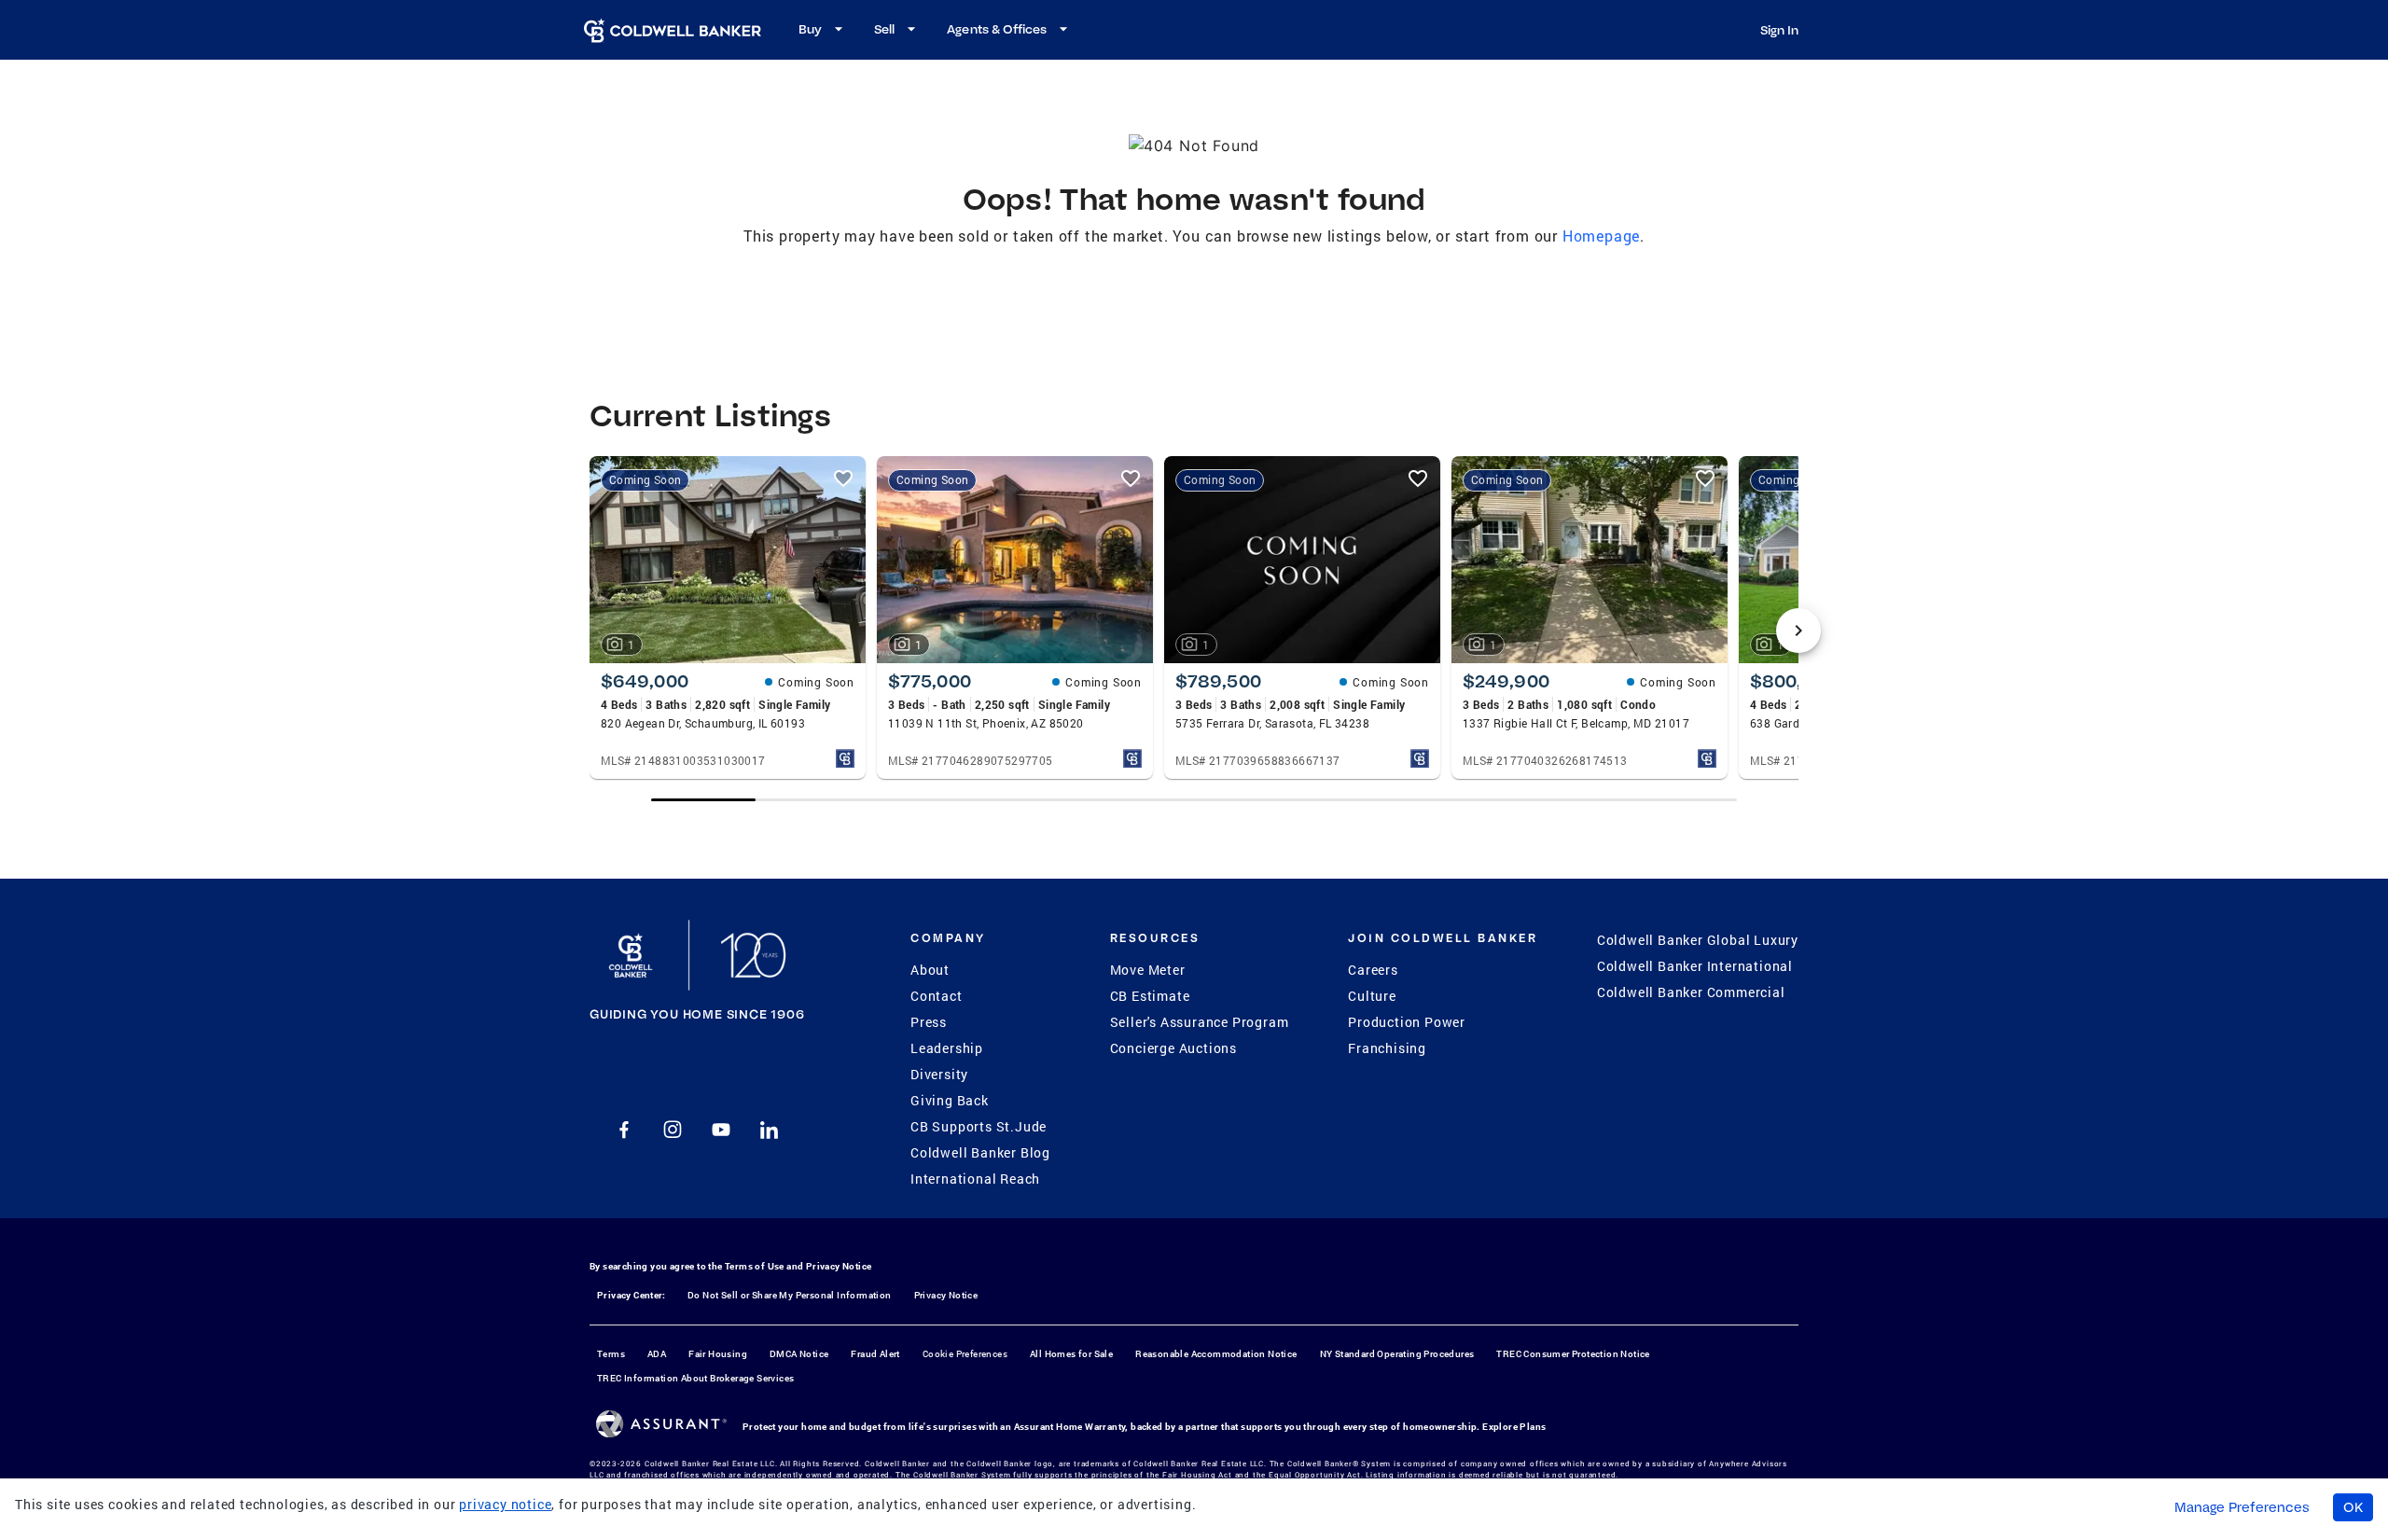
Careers (1373, 970)
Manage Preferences (2242, 1507)
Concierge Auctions (1173, 1048)
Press (929, 1022)
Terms (611, 1354)
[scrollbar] (1194, 800)
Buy (810, 29)
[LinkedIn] (770, 1130)
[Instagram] (673, 1130)
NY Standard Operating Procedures (1397, 1354)
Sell (884, 29)
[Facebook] (624, 1130)
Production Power (1407, 1022)
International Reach (975, 1179)
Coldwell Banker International (1695, 966)
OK (2353, 1507)
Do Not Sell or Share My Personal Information (790, 1295)
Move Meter (1148, 970)
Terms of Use (755, 1266)
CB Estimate (1150, 996)
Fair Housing (718, 1354)
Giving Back (950, 1100)
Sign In (1779, 30)
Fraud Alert (875, 1354)
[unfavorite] (843, 479)
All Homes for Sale (1071, 1354)
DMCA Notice (799, 1354)
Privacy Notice (839, 1266)
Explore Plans (1514, 1427)
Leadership (947, 1048)
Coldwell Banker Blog (980, 1152)
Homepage (1601, 236)
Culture (1372, 996)
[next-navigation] (1798, 631)
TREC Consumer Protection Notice (1573, 1354)
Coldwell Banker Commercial (1691, 992)
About (930, 970)
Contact (937, 996)
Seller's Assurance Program (1200, 1022)
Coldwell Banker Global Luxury (1698, 940)
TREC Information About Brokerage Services (695, 1378)
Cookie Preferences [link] (965, 1354)
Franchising (1387, 1048)
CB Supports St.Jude (979, 1126)
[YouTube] (721, 1130)
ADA (657, 1354)
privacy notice (505, 1504)
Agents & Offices (997, 29)
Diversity (939, 1074)
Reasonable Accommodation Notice (1216, 1354)
